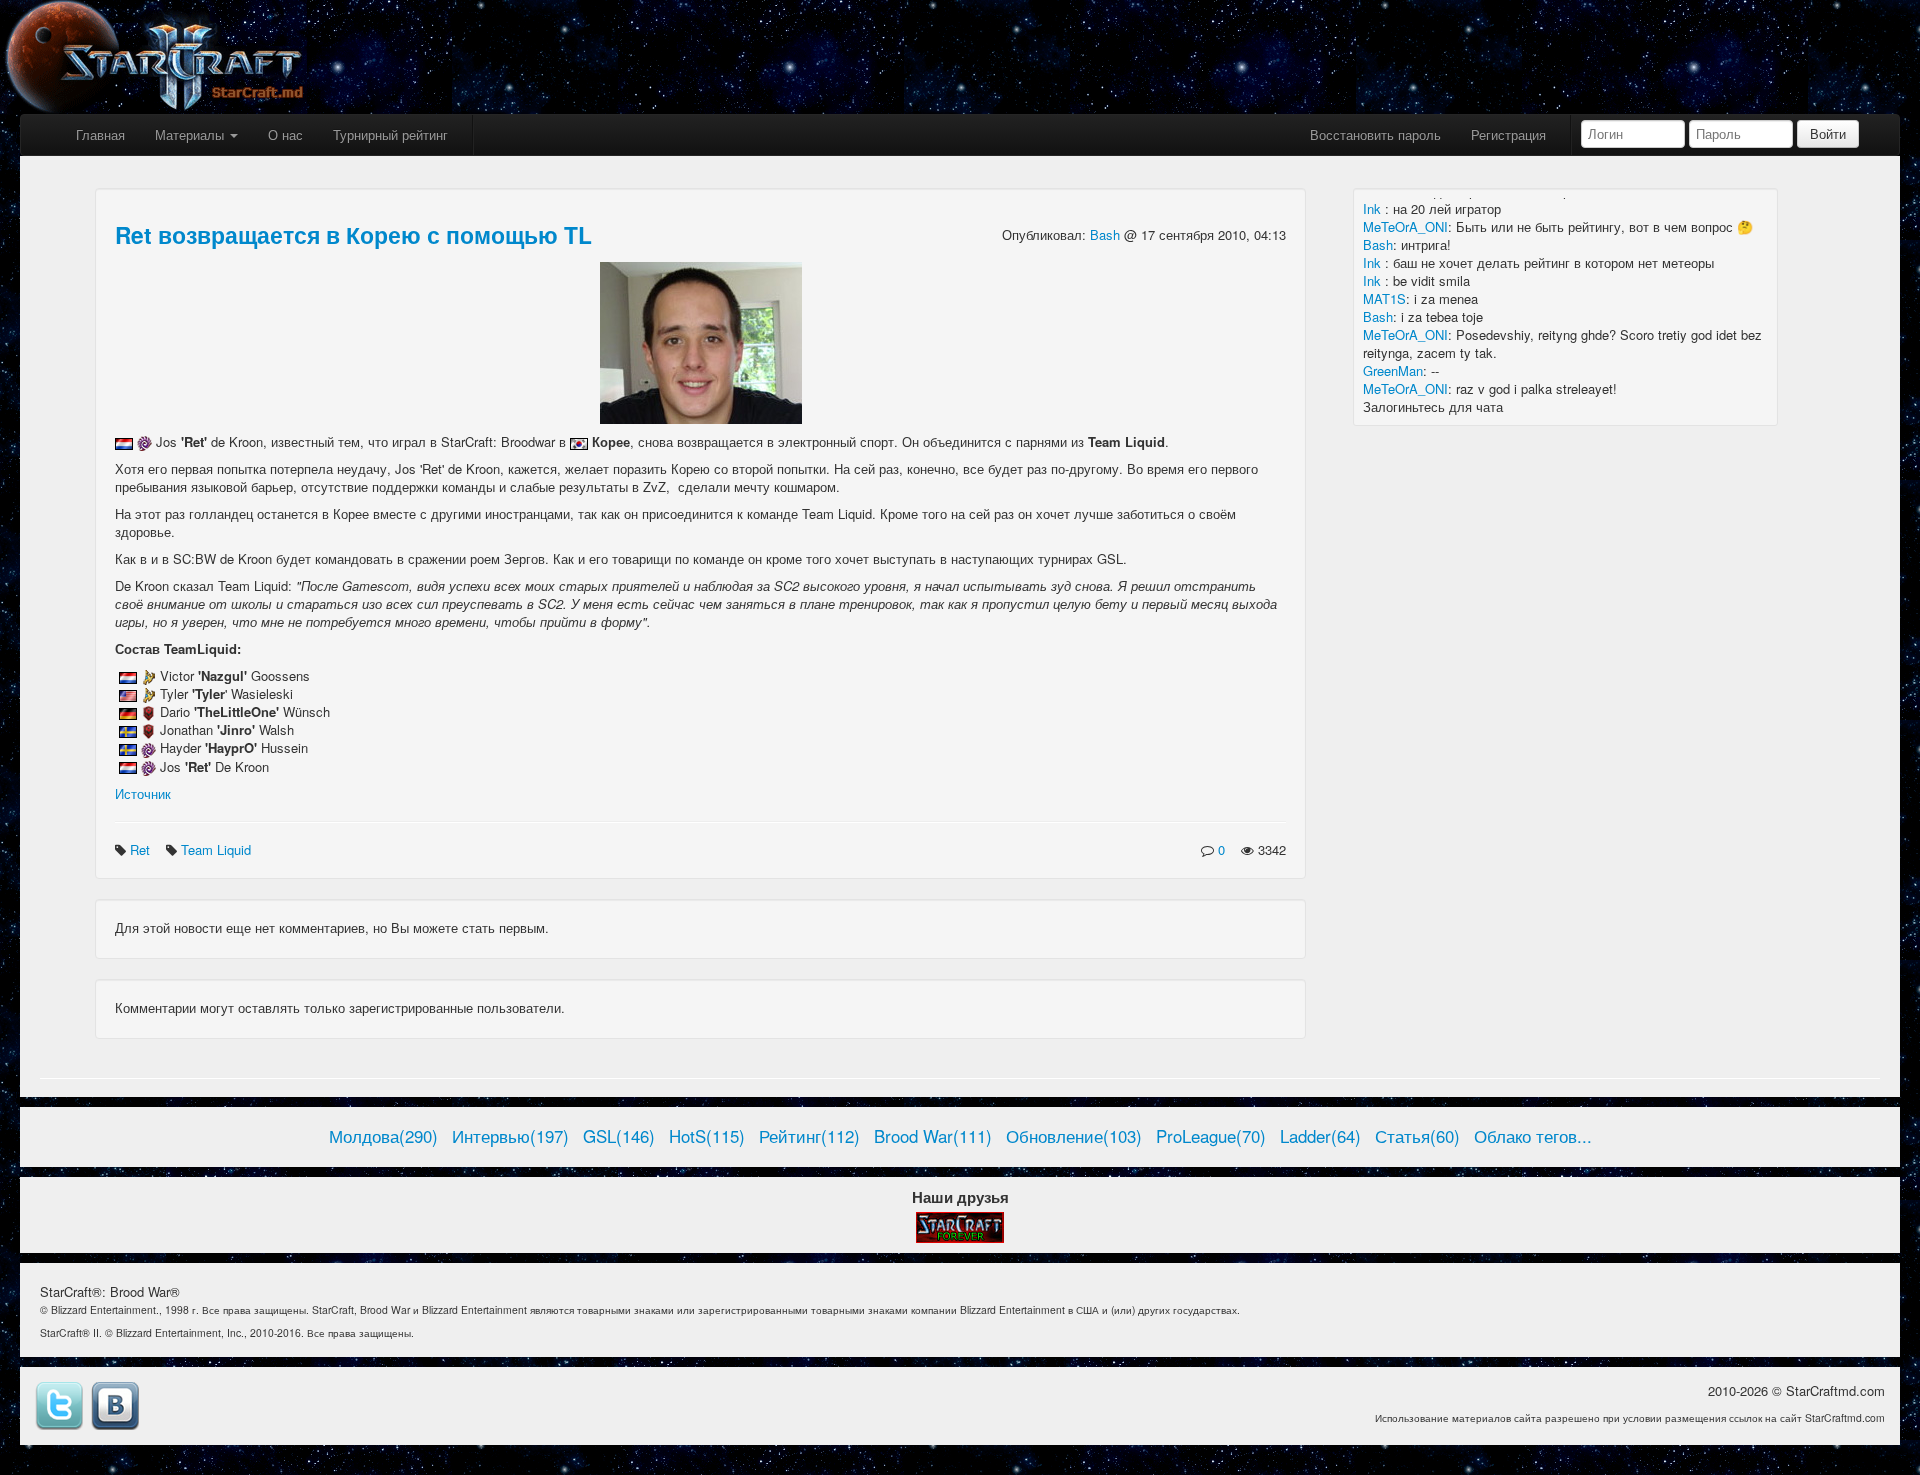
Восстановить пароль (1375, 134)
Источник (143, 793)
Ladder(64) (1320, 1136)
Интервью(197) (510, 1136)
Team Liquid (218, 849)
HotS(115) (707, 1136)
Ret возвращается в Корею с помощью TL (353, 234)
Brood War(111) (933, 1136)
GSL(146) (619, 1136)
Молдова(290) (383, 1136)
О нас (285, 134)
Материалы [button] (191, 134)
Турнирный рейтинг (390, 134)
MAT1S (1384, 298)
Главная (100, 134)
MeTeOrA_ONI (1405, 226)
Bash (1107, 234)
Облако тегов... (1533, 1136)
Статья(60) (1417, 1136)
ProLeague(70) (1211, 1136)
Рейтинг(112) (809, 1136)
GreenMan (1393, 370)
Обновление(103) (1074, 1136)
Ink (1374, 208)
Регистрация (1508, 134)
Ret (142, 849)
